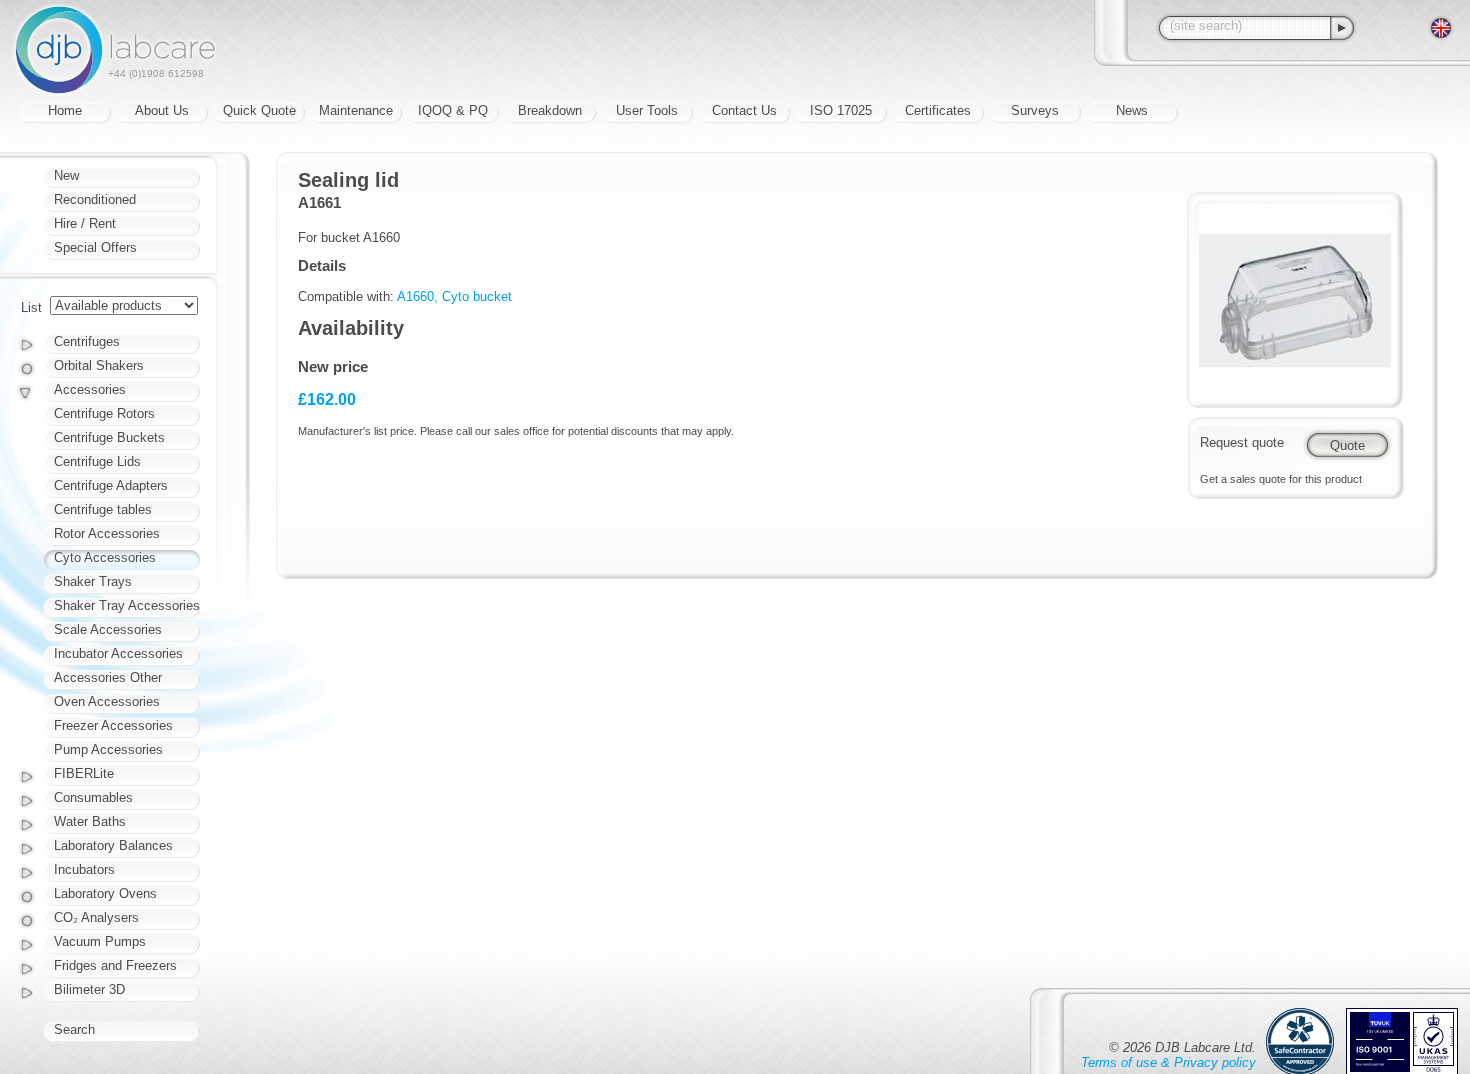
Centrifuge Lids (97, 461)
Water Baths (90, 821)
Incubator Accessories (118, 653)
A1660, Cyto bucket (454, 296)
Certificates (938, 110)
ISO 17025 (841, 110)
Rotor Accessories (107, 533)
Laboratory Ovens (105, 893)
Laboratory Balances (113, 845)
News (1132, 110)
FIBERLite (84, 773)
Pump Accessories (108, 749)
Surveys (1035, 110)
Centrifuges (87, 341)
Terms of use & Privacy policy (1168, 1062)
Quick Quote (259, 110)
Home (65, 110)
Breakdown (550, 110)
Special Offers (95, 247)
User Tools (647, 110)
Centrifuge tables (103, 509)
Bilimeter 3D (89, 989)
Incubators (84, 869)
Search (74, 1029)
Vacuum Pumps (100, 941)
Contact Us (744, 110)
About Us (162, 110)
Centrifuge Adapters (111, 485)
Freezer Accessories (113, 725)
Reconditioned (95, 199)
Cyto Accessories (105, 557)
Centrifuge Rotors (104, 413)
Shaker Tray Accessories (127, 605)
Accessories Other (108, 677)
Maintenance (356, 110)
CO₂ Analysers (96, 917)
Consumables (93, 797)
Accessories (90, 389)
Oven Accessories (107, 701)
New (66, 175)
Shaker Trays (93, 581)
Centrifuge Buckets (109, 437)
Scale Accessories (108, 629)
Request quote (1242, 442)
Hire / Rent (85, 223)
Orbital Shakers (99, 365)
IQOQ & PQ (453, 110)
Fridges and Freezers (115, 965)
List (31, 307)
